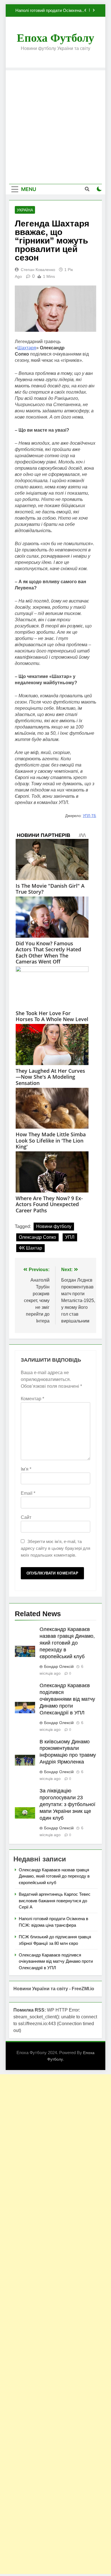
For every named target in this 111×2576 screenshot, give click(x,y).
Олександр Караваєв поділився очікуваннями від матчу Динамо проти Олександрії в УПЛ (67, 1699)
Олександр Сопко (37, 1237)
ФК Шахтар (30, 1248)
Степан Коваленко (38, 270)
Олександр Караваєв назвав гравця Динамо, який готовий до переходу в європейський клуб (67, 1643)
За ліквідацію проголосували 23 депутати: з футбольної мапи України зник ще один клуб (67, 1804)
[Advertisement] (55, 126)
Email (28, 1493)
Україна (25, 210)
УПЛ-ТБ (90, 816)
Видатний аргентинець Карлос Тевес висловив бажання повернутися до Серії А (55, 1901)
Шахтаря (27, 348)
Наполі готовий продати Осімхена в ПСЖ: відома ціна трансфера (50, 7)
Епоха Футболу (55, 38)
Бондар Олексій (59, 1666)
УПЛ (70, 1237)
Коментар (32, 1399)
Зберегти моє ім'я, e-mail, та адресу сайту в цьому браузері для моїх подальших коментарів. (55, 1548)
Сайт (26, 1517)
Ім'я (26, 1469)
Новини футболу (54, 1226)
